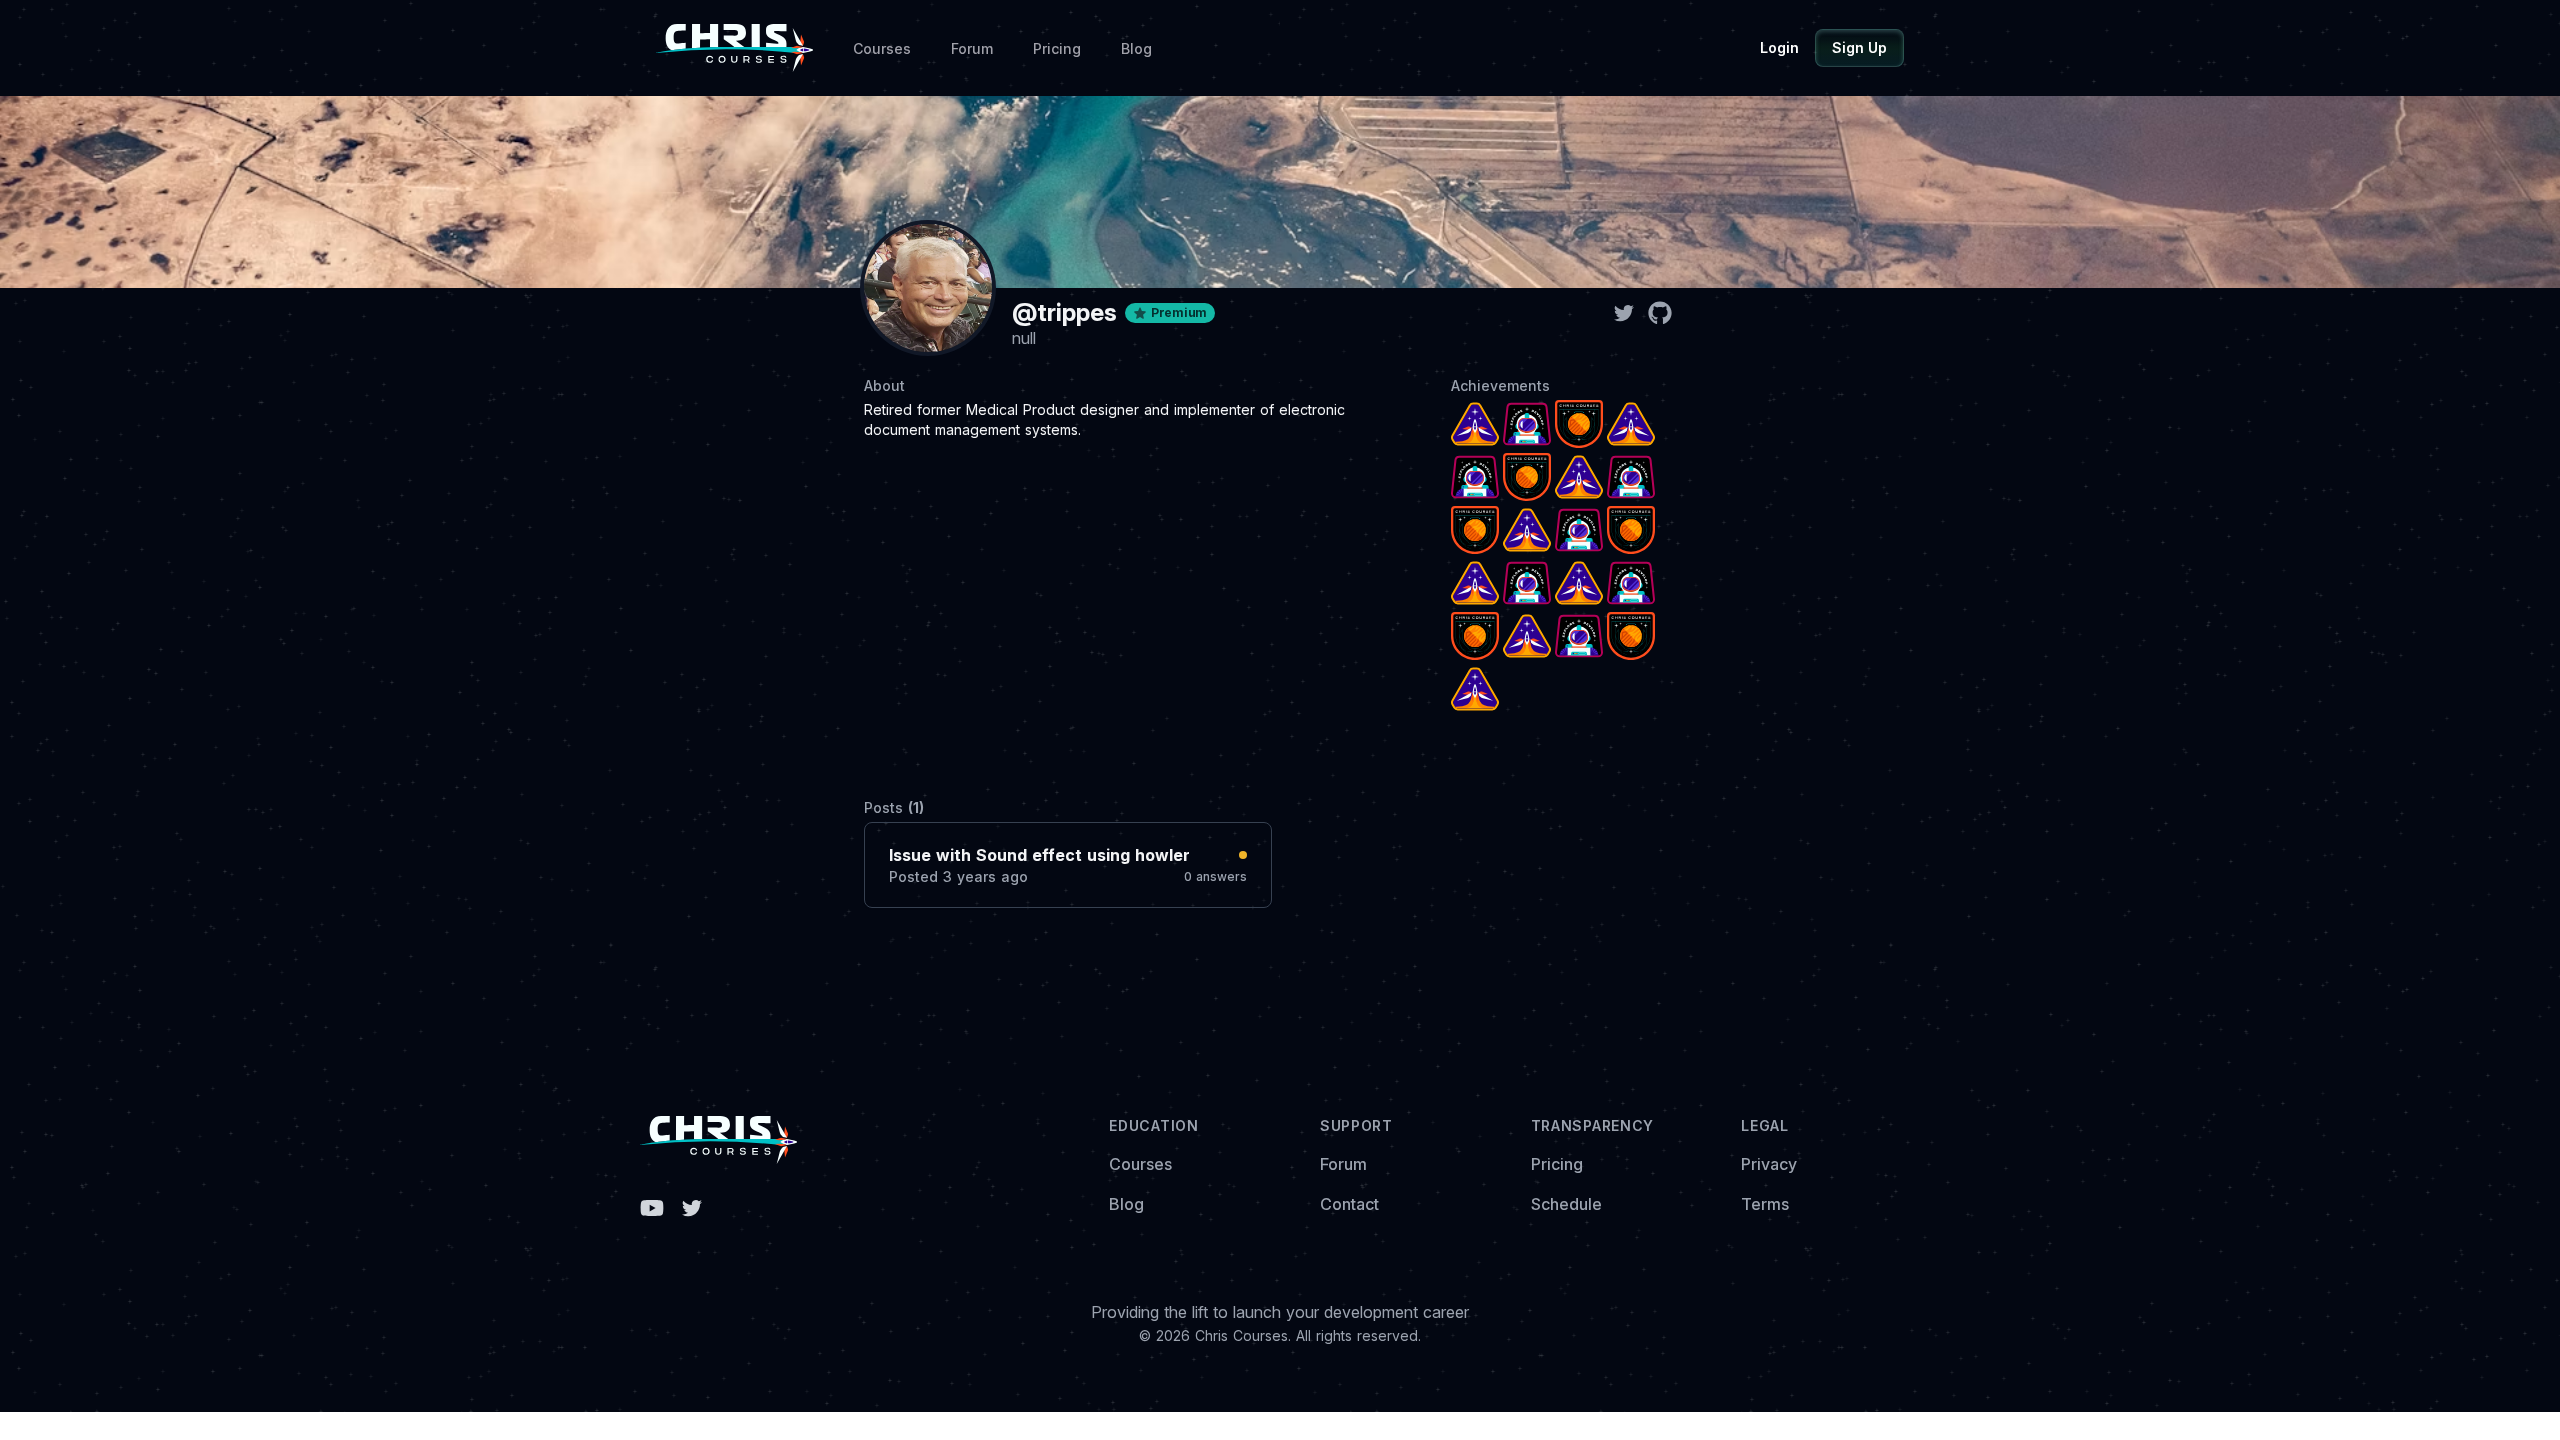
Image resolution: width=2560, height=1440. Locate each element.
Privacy (1769, 1164)
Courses (882, 48)
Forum (972, 48)
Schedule (1566, 1204)
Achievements (1500, 385)
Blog (1136, 48)
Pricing (1057, 48)
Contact (1349, 1204)
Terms (1765, 1204)
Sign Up (1859, 47)
